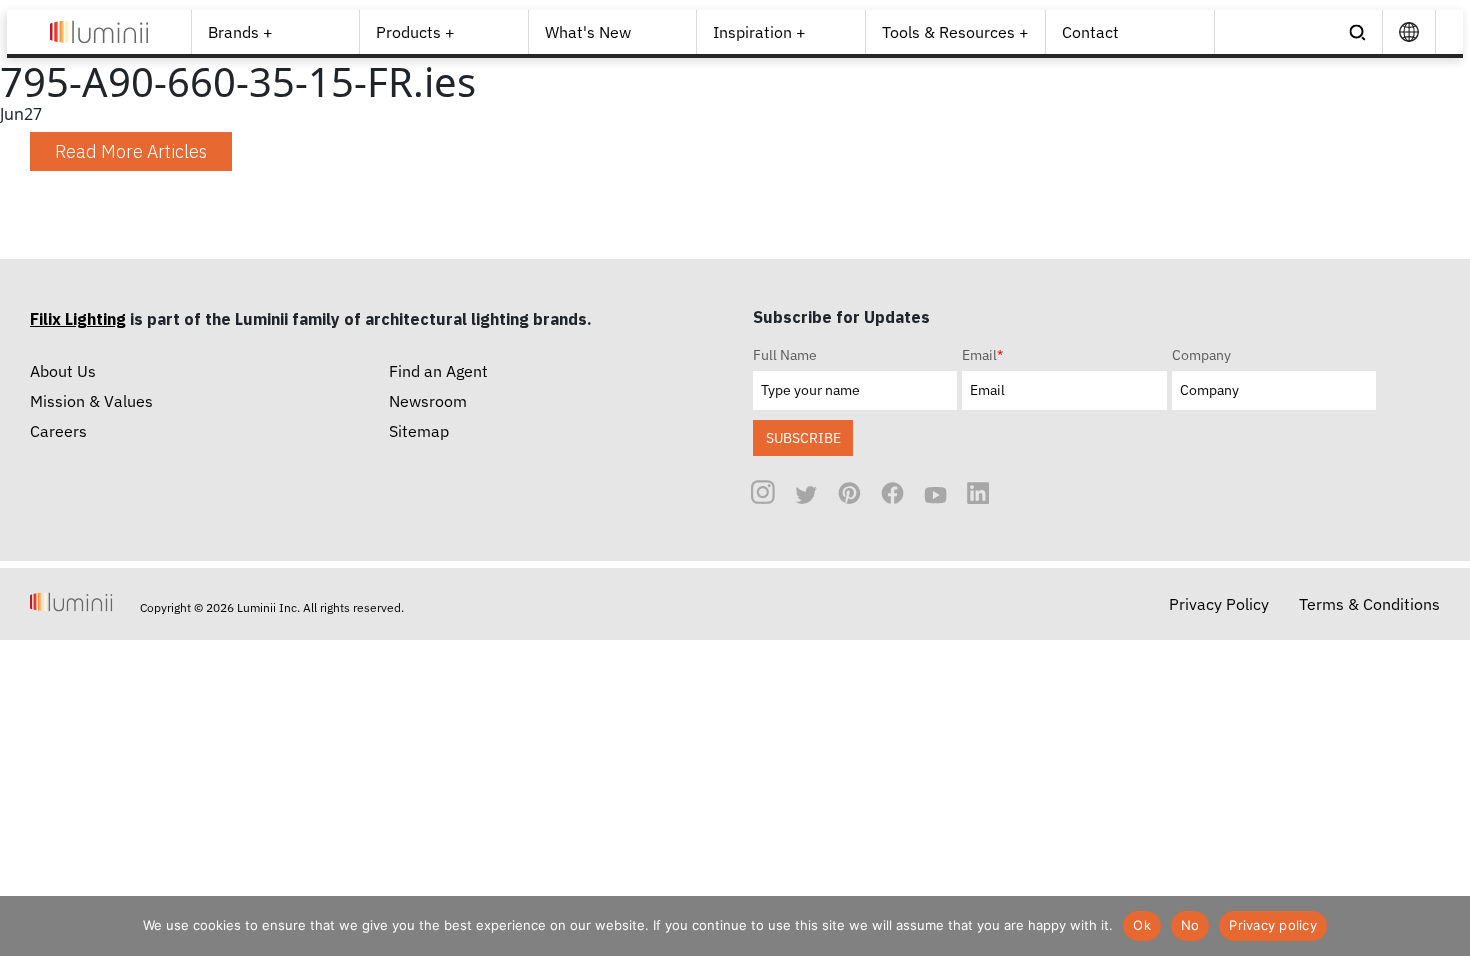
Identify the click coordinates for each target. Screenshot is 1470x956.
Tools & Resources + (955, 32)
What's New (588, 32)
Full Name (785, 355)
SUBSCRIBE (803, 437)
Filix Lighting (78, 319)
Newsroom (428, 401)
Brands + (240, 32)
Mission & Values (91, 401)
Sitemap (419, 431)
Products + (415, 32)
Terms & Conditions (1369, 604)
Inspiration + (759, 32)
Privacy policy (1273, 925)
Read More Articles (131, 151)
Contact (1090, 32)
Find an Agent (438, 371)
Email (982, 355)
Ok (1142, 925)
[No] (1445, 926)
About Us (63, 371)
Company (1201, 355)
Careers (58, 431)
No (1190, 925)
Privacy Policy (1219, 604)
